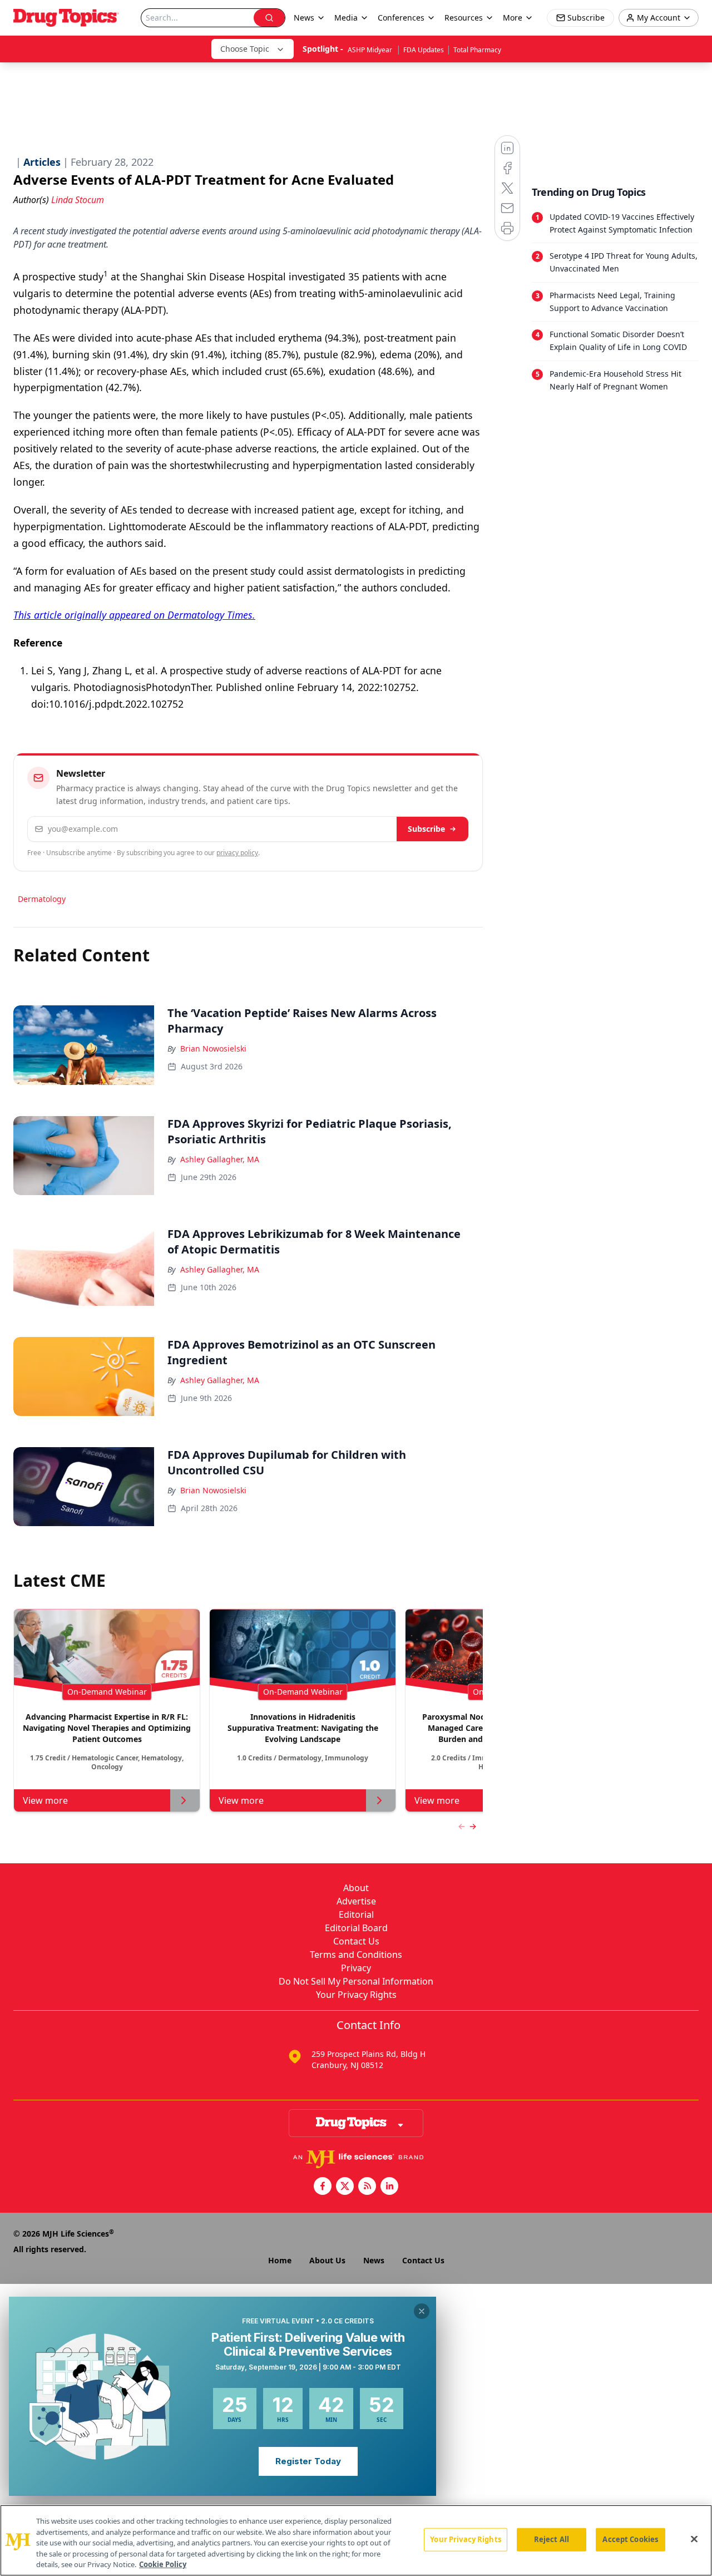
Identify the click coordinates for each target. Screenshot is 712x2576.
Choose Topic (245, 49)
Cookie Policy (163, 2564)
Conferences (401, 18)
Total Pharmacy (477, 50)
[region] (356, 2540)
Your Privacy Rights (356, 1995)
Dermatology (42, 899)
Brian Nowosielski (213, 1048)
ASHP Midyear (371, 50)
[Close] (694, 2539)
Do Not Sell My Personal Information (356, 1981)
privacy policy (237, 853)
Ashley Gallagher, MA (220, 1159)
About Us (327, 2260)
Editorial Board (356, 1928)
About (356, 1888)
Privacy (356, 1968)
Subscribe (426, 829)
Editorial (356, 1914)
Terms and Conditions (356, 1955)
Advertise (356, 1901)
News (374, 2260)
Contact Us (356, 1941)
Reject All (552, 2539)
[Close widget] (422, 2311)
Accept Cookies (630, 2539)
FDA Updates (424, 50)
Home (280, 2260)
